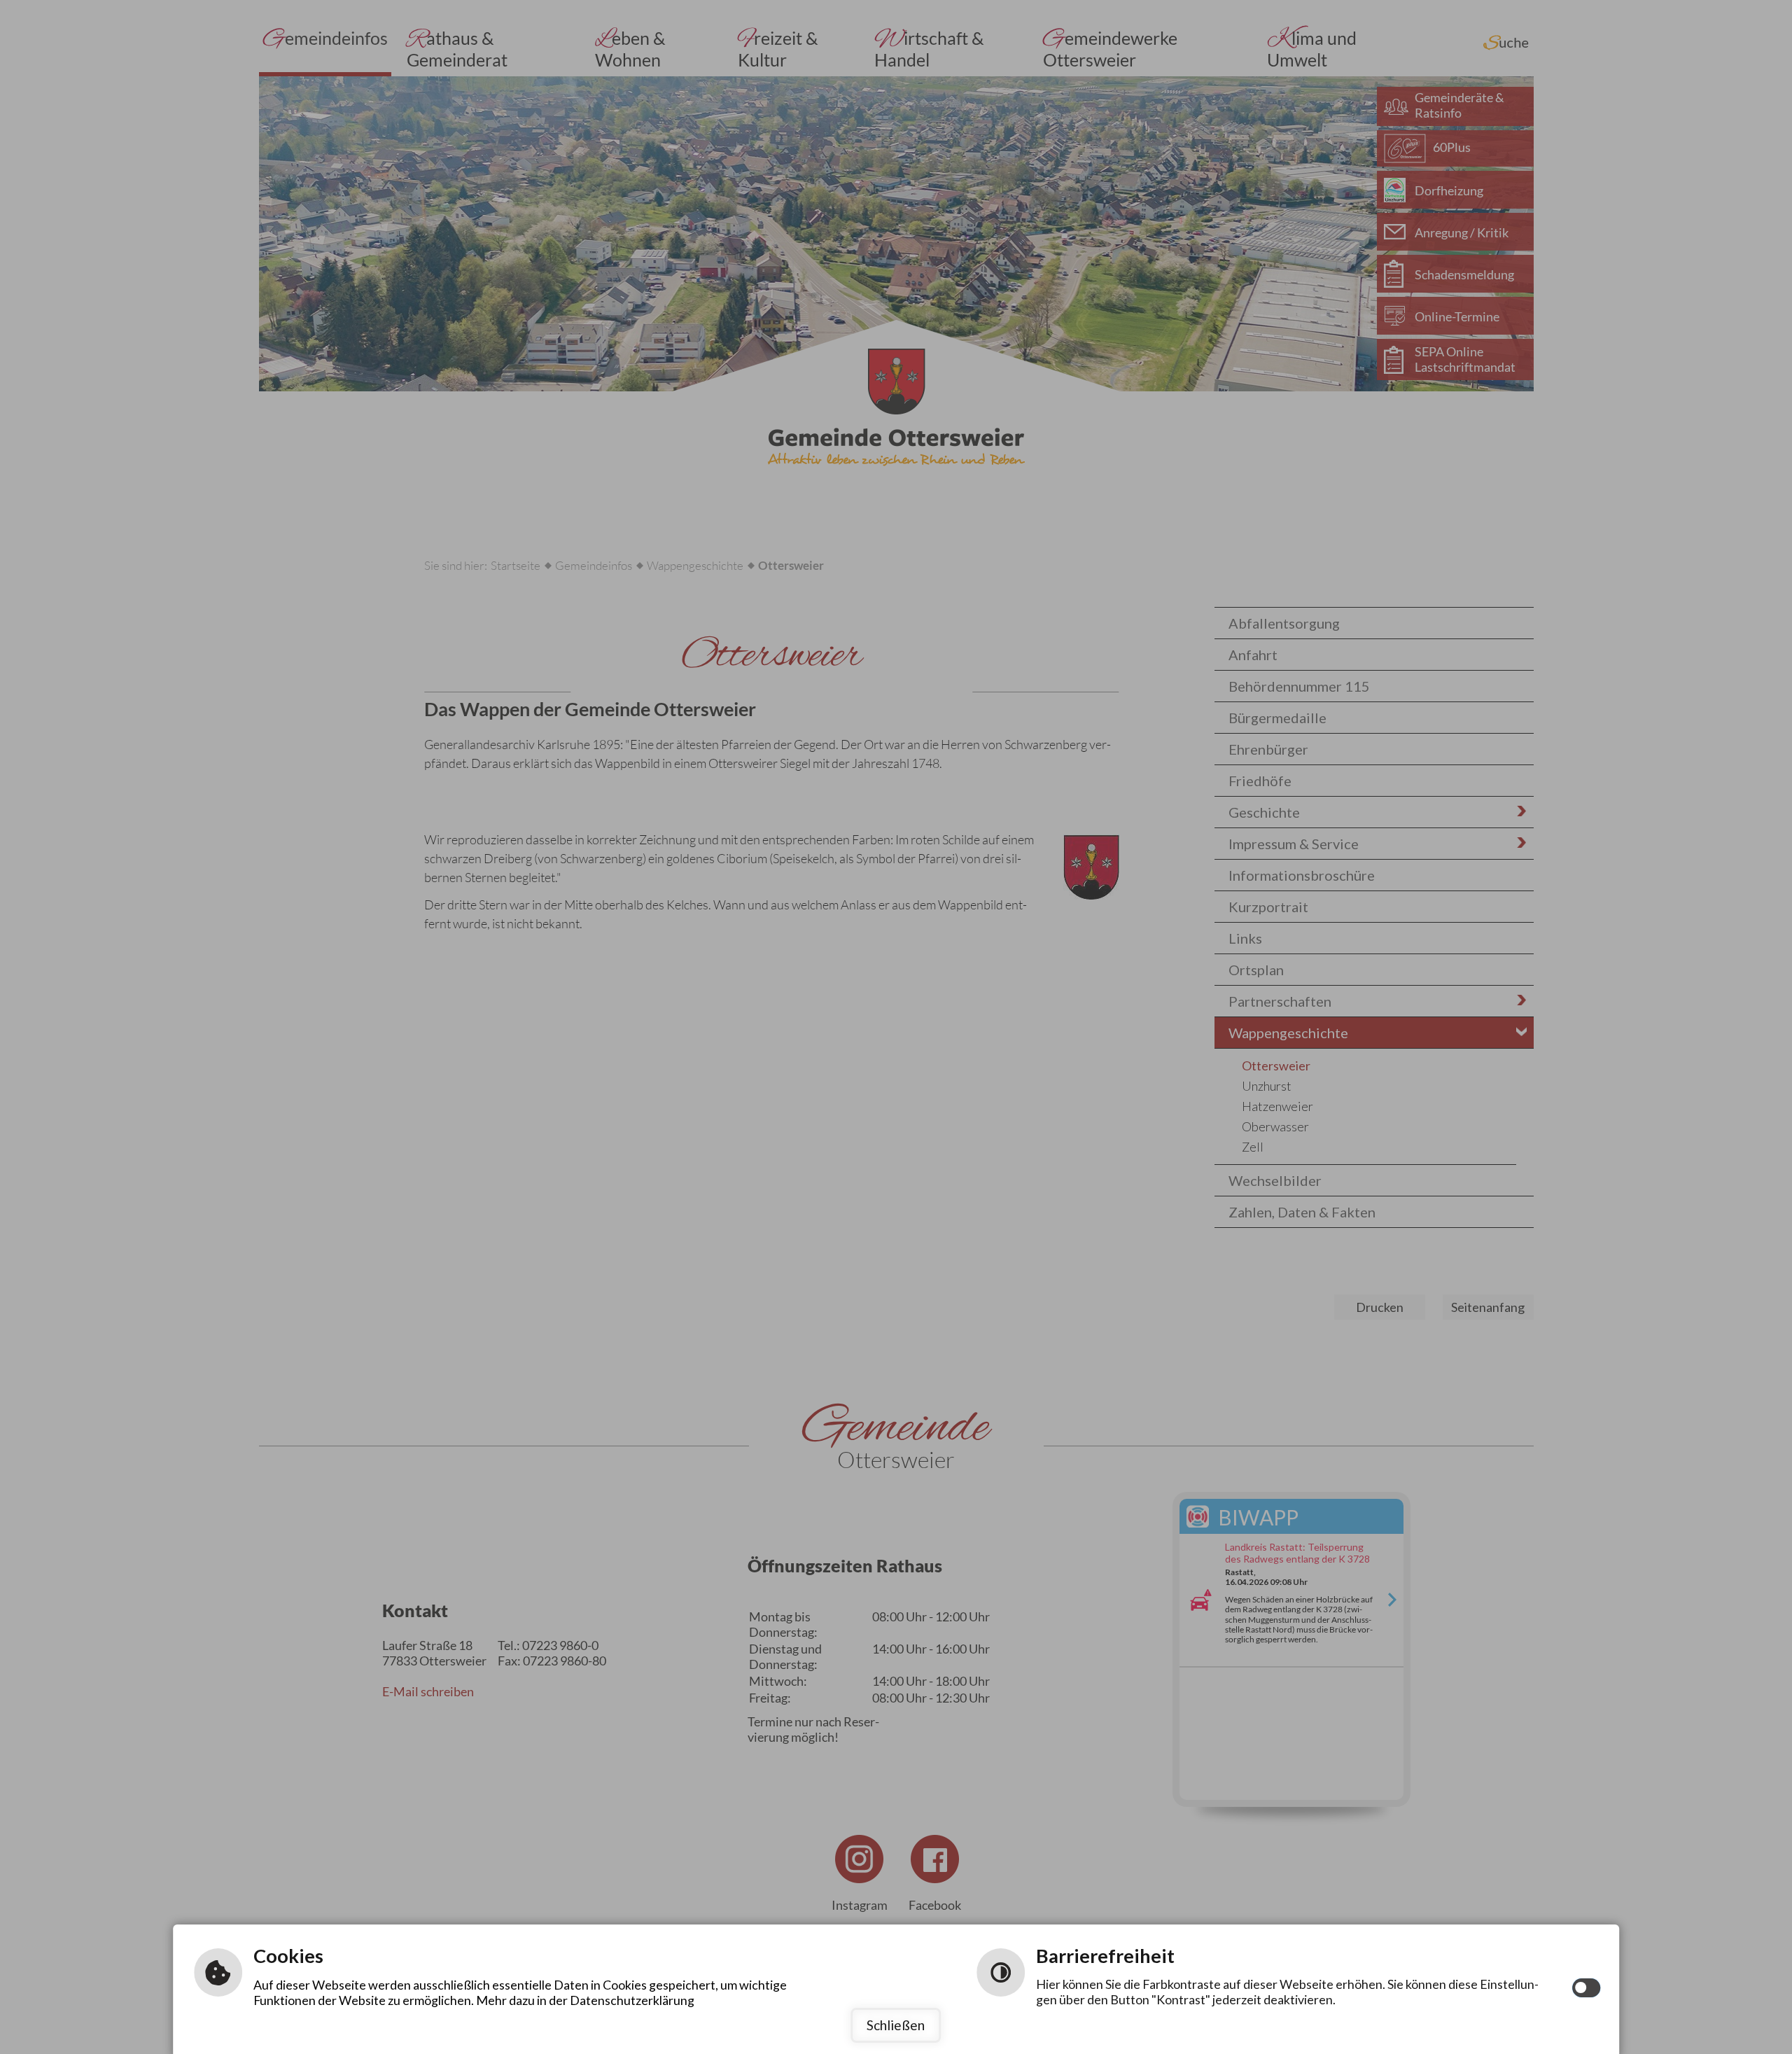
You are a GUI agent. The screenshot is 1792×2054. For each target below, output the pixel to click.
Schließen (896, 2025)
